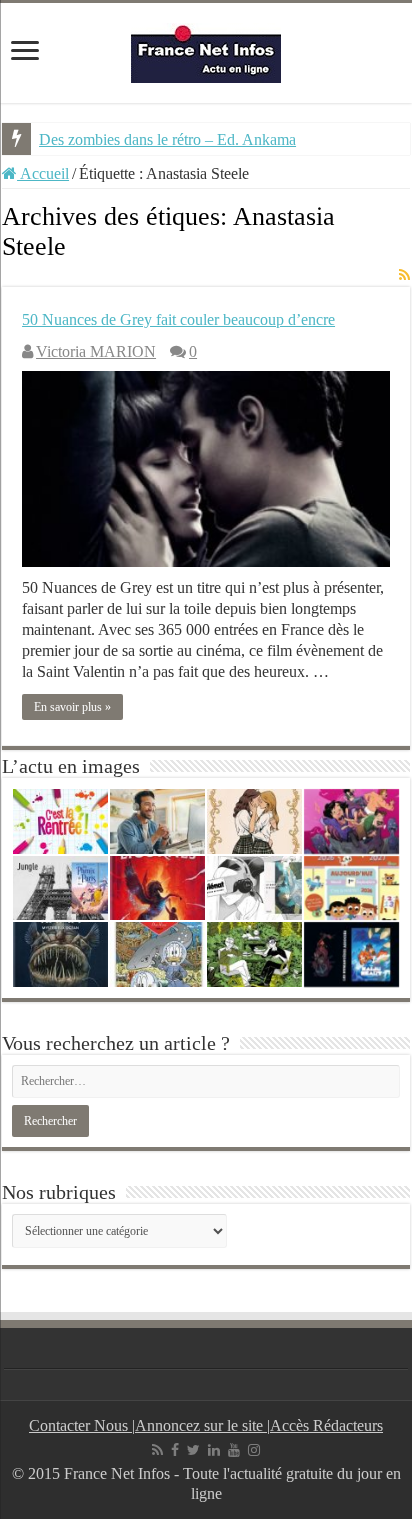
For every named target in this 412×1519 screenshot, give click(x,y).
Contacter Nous (80, 1425)
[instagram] (254, 1450)
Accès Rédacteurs (326, 1425)
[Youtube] (234, 1450)
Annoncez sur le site (201, 1425)
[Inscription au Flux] (404, 276)
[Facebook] (175, 1450)
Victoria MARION (96, 351)
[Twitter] (193, 1450)
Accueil (43, 173)
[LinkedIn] (214, 1450)
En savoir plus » (72, 707)
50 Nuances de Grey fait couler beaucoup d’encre (178, 319)
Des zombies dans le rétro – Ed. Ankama (167, 139)
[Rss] (157, 1450)
